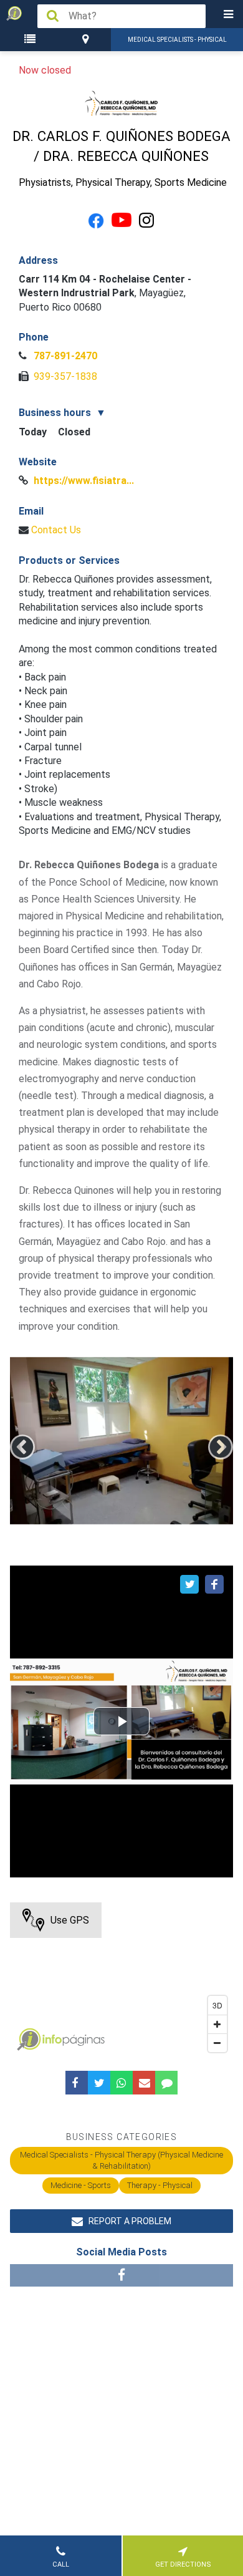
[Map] (122, 1980)
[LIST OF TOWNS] (31, 40)
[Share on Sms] (166, 2083)
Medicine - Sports (81, 2185)
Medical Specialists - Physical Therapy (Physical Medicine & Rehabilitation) (121, 2160)
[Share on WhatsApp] (121, 2083)
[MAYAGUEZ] (87, 40)
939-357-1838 (64, 376)
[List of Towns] (31, 40)
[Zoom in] (217, 2024)
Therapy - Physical (160, 2185)
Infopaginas (29, 2040)
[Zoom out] (217, 2043)
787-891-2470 (64, 356)
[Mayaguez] (87, 40)
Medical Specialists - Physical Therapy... (177, 44)
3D (217, 2005)
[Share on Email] (144, 2083)
